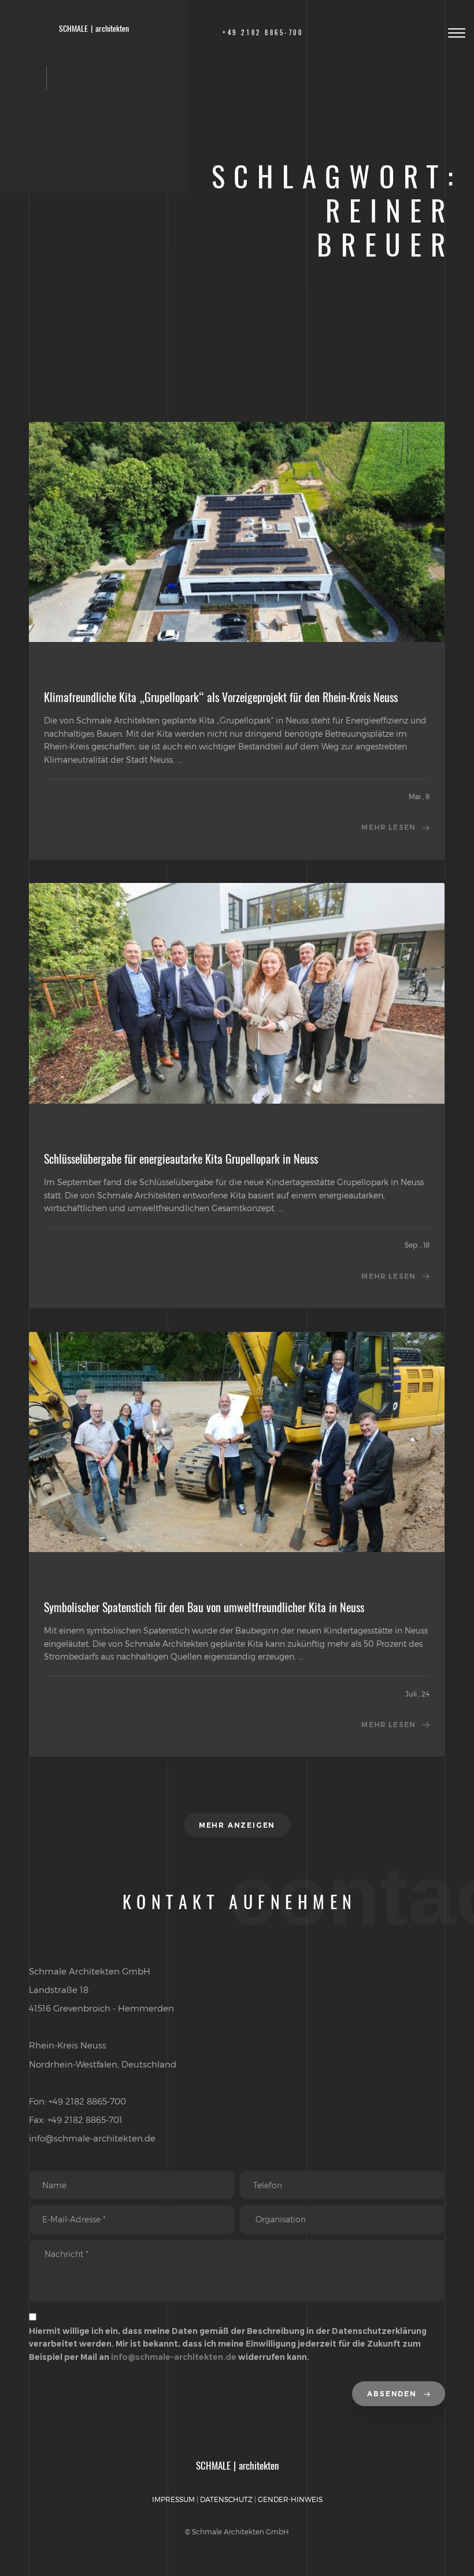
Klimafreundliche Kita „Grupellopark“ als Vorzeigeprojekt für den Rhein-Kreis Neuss (221, 697)
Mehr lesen (388, 827)
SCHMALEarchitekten (94, 29)
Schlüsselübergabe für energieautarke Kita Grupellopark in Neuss (181, 1159)
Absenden (393, 2394)
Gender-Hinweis (290, 2499)
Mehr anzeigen (237, 1825)
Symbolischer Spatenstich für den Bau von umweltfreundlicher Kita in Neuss (204, 1607)
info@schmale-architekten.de (174, 2357)
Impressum (173, 2499)
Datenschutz (226, 2499)
